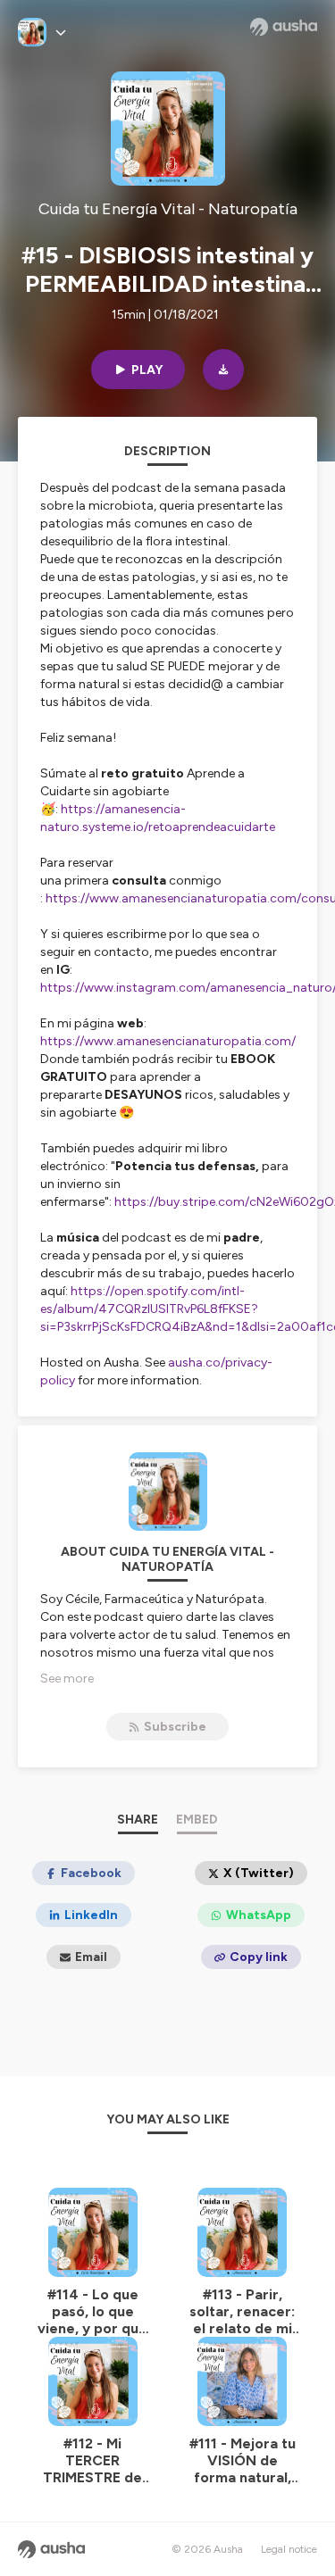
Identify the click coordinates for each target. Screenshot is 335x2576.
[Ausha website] (284, 27)
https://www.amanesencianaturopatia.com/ (168, 1041)
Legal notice (289, 2549)
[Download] (223, 370)
